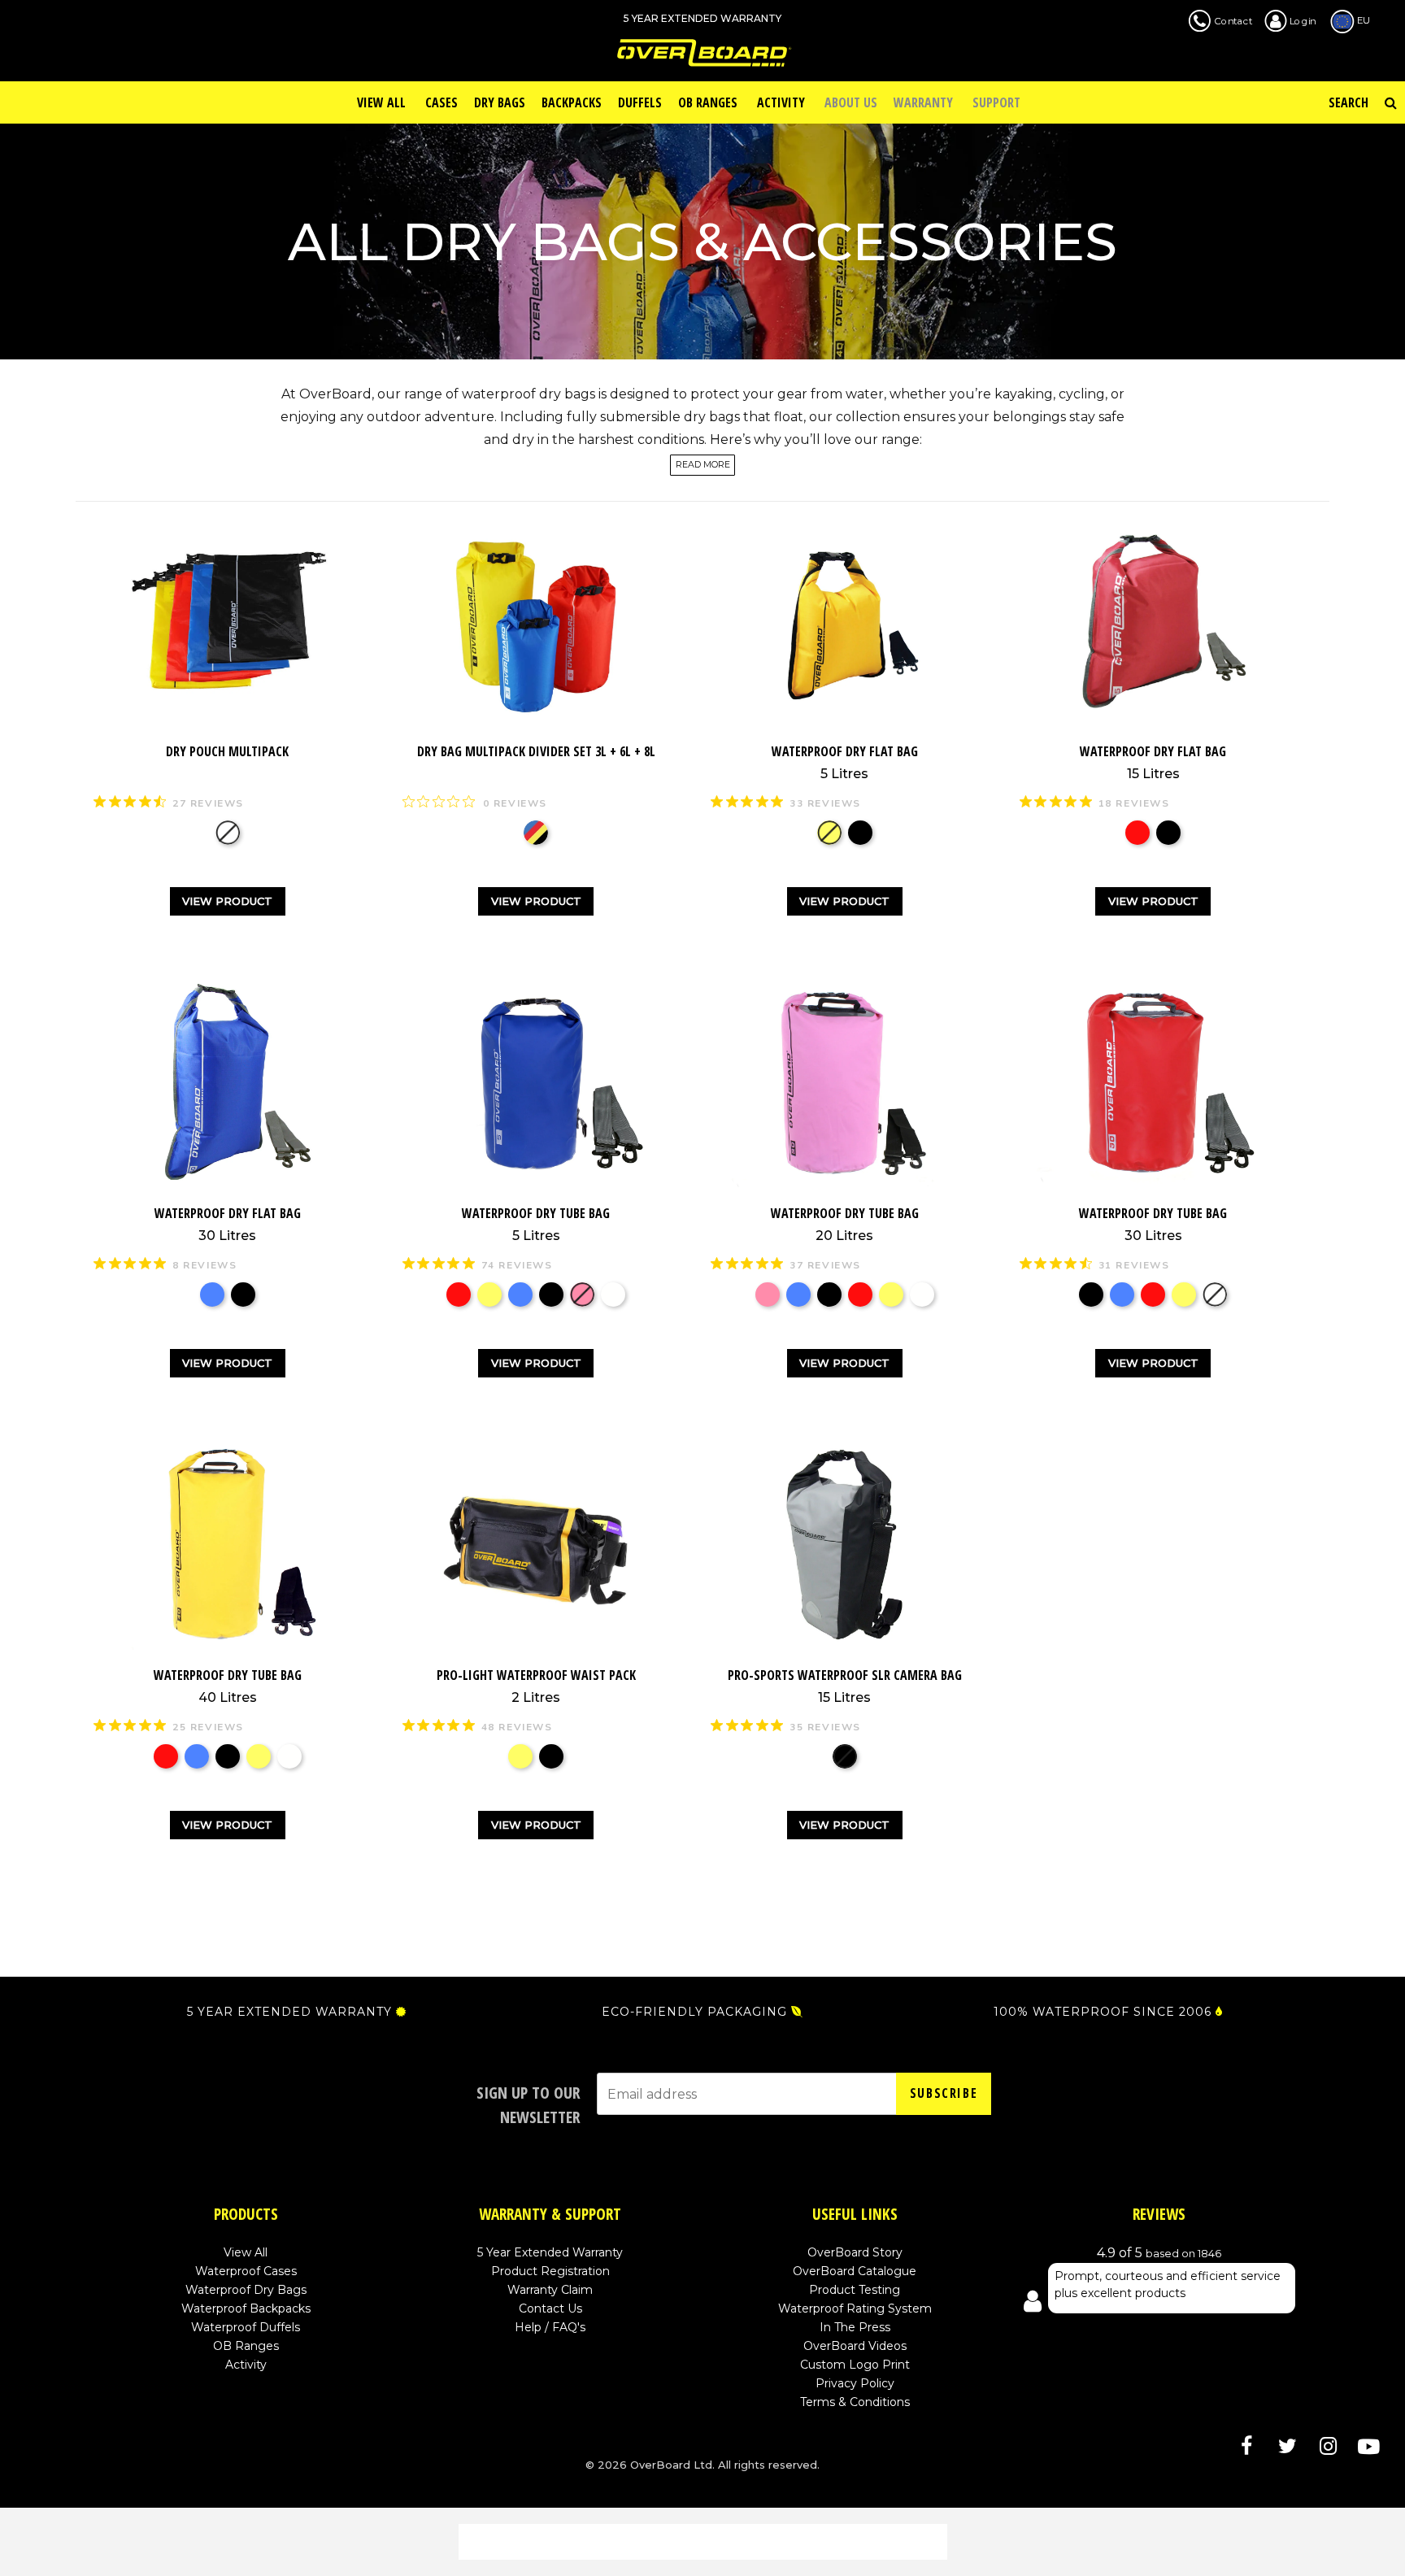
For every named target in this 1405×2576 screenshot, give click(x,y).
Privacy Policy (855, 2383)
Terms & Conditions (855, 2402)
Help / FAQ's (550, 2327)
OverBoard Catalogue (855, 2271)
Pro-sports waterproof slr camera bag (845, 1686)
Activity (246, 2365)
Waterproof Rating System (855, 2308)
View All (246, 2252)
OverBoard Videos (855, 2346)
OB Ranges (246, 2346)
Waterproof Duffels (246, 2327)
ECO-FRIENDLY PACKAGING (694, 2012)
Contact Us (550, 2308)
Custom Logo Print (855, 2365)
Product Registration (550, 2271)
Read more (703, 466)
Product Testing (855, 2290)
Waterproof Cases (246, 2271)
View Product (227, 901)
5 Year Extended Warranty (550, 2252)
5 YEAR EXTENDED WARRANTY (289, 2012)
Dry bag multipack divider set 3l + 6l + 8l (536, 751)
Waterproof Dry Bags (246, 2290)
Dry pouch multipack (227, 751)
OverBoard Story (855, 2252)
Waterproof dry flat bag (845, 762)
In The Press (855, 2327)
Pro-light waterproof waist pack (536, 1686)
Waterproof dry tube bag (536, 1224)
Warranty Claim (550, 2290)
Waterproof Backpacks (246, 2308)
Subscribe (944, 2093)
